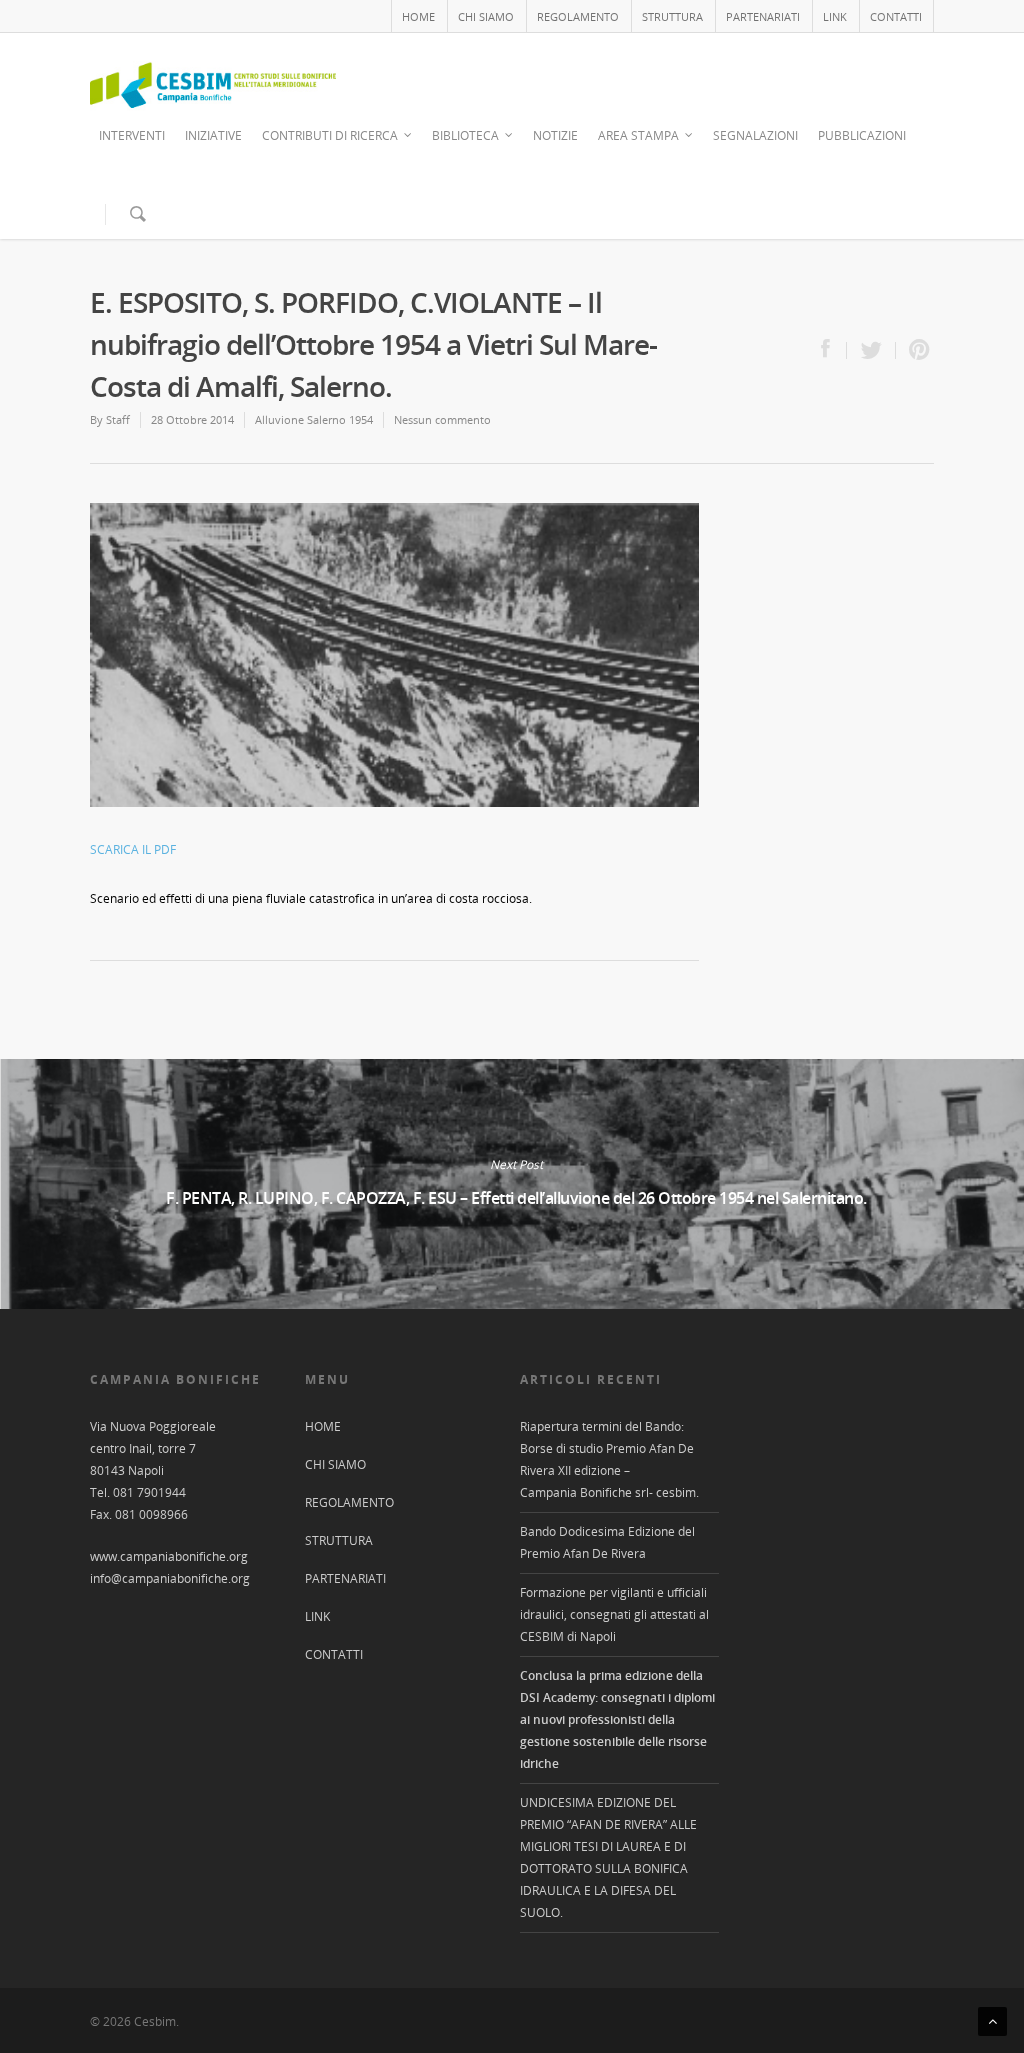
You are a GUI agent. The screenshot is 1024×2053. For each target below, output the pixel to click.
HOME (418, 16)
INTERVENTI (132, 135)
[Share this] (834, 350)
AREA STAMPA (638, 135)
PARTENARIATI (763, 16)
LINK (835, 16)
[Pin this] (915, 350)
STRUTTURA (672, 16)
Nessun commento (442, 419)
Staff (118, 419)
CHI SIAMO (486, 16)
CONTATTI (896, 16)
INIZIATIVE (213, 135)
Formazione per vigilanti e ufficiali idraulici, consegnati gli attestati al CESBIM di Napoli (614, 1614)
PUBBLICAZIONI (862, 135)
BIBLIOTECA (465, 135)
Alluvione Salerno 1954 (314, 419)
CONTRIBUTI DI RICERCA (330, 135)
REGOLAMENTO (578, 16)
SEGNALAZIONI (755, 135)
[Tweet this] (871, 350)
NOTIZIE (555, 135)
